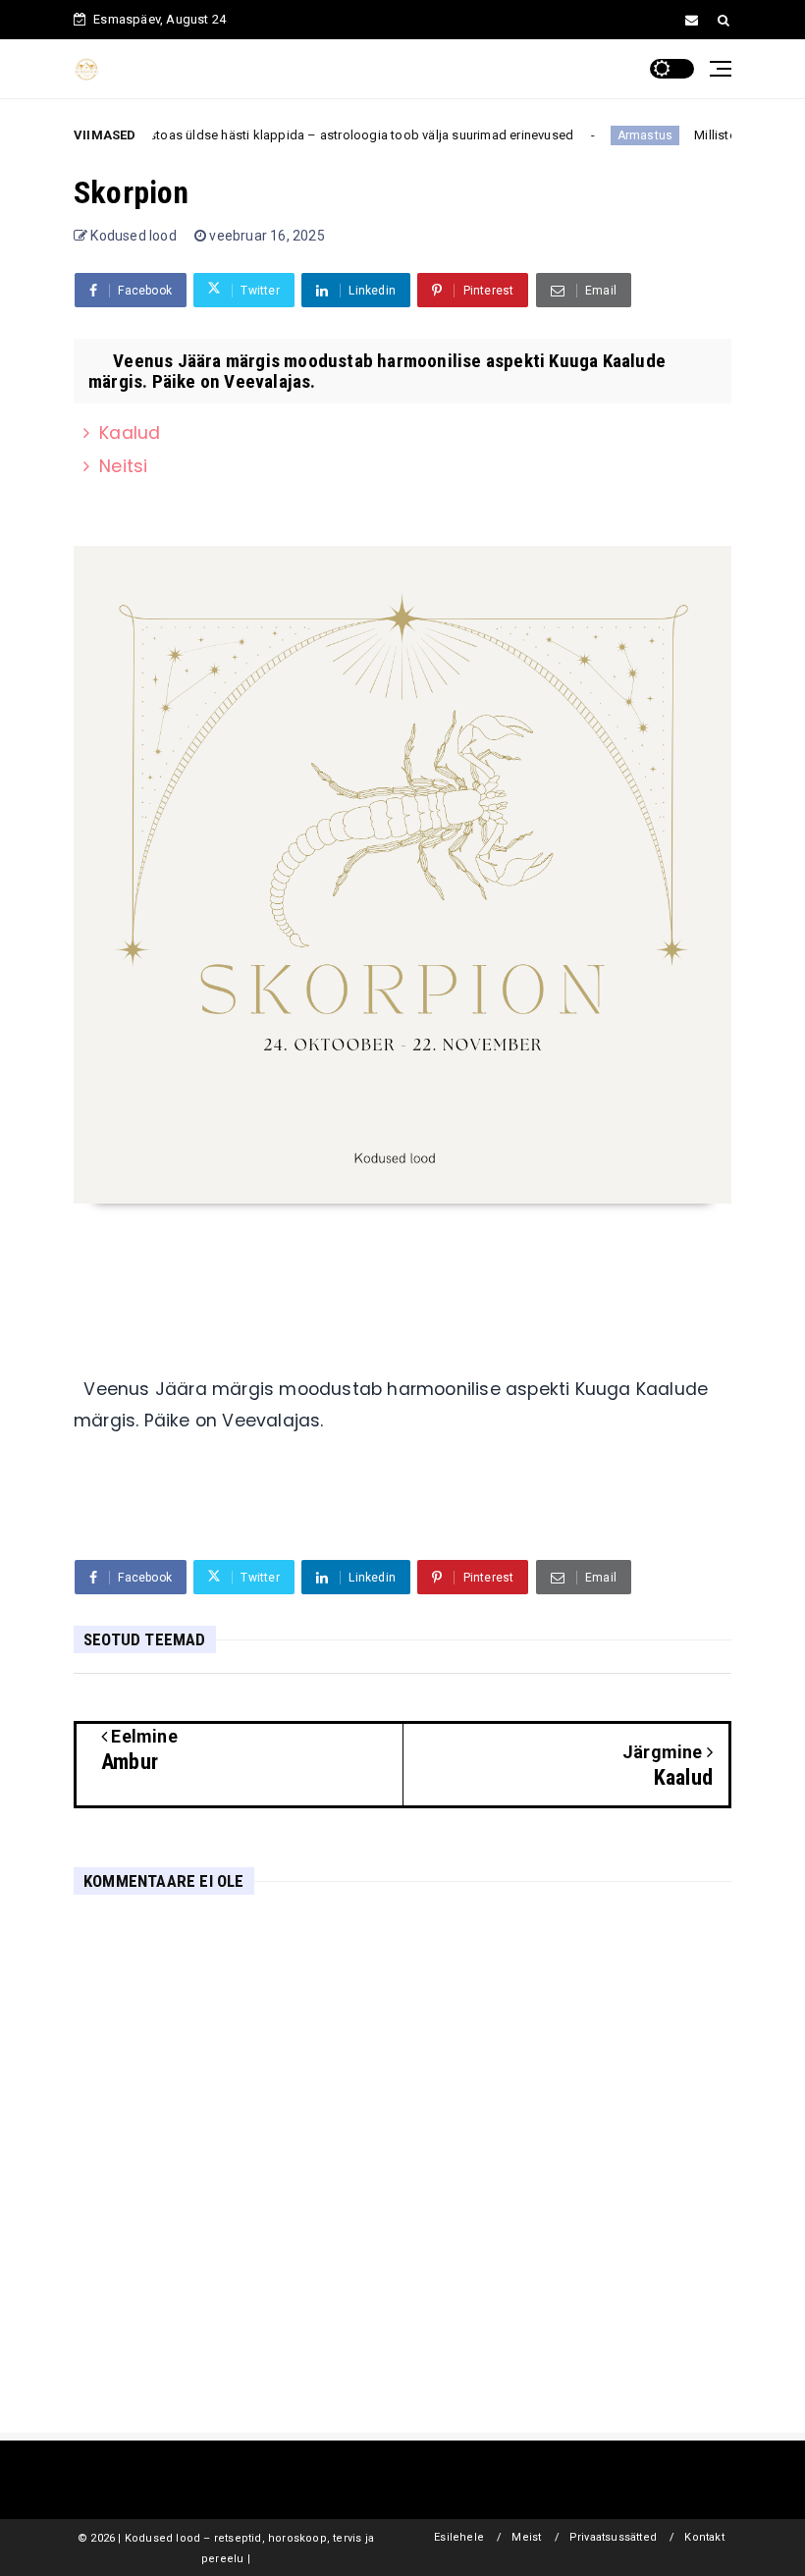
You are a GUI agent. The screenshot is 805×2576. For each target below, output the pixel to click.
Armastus (611, 135)
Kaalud (130, 433)
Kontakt (704, 2537)
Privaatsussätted (613, 2537)
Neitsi (123, 466)
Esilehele (459, 2537)
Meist (526, 2537)
